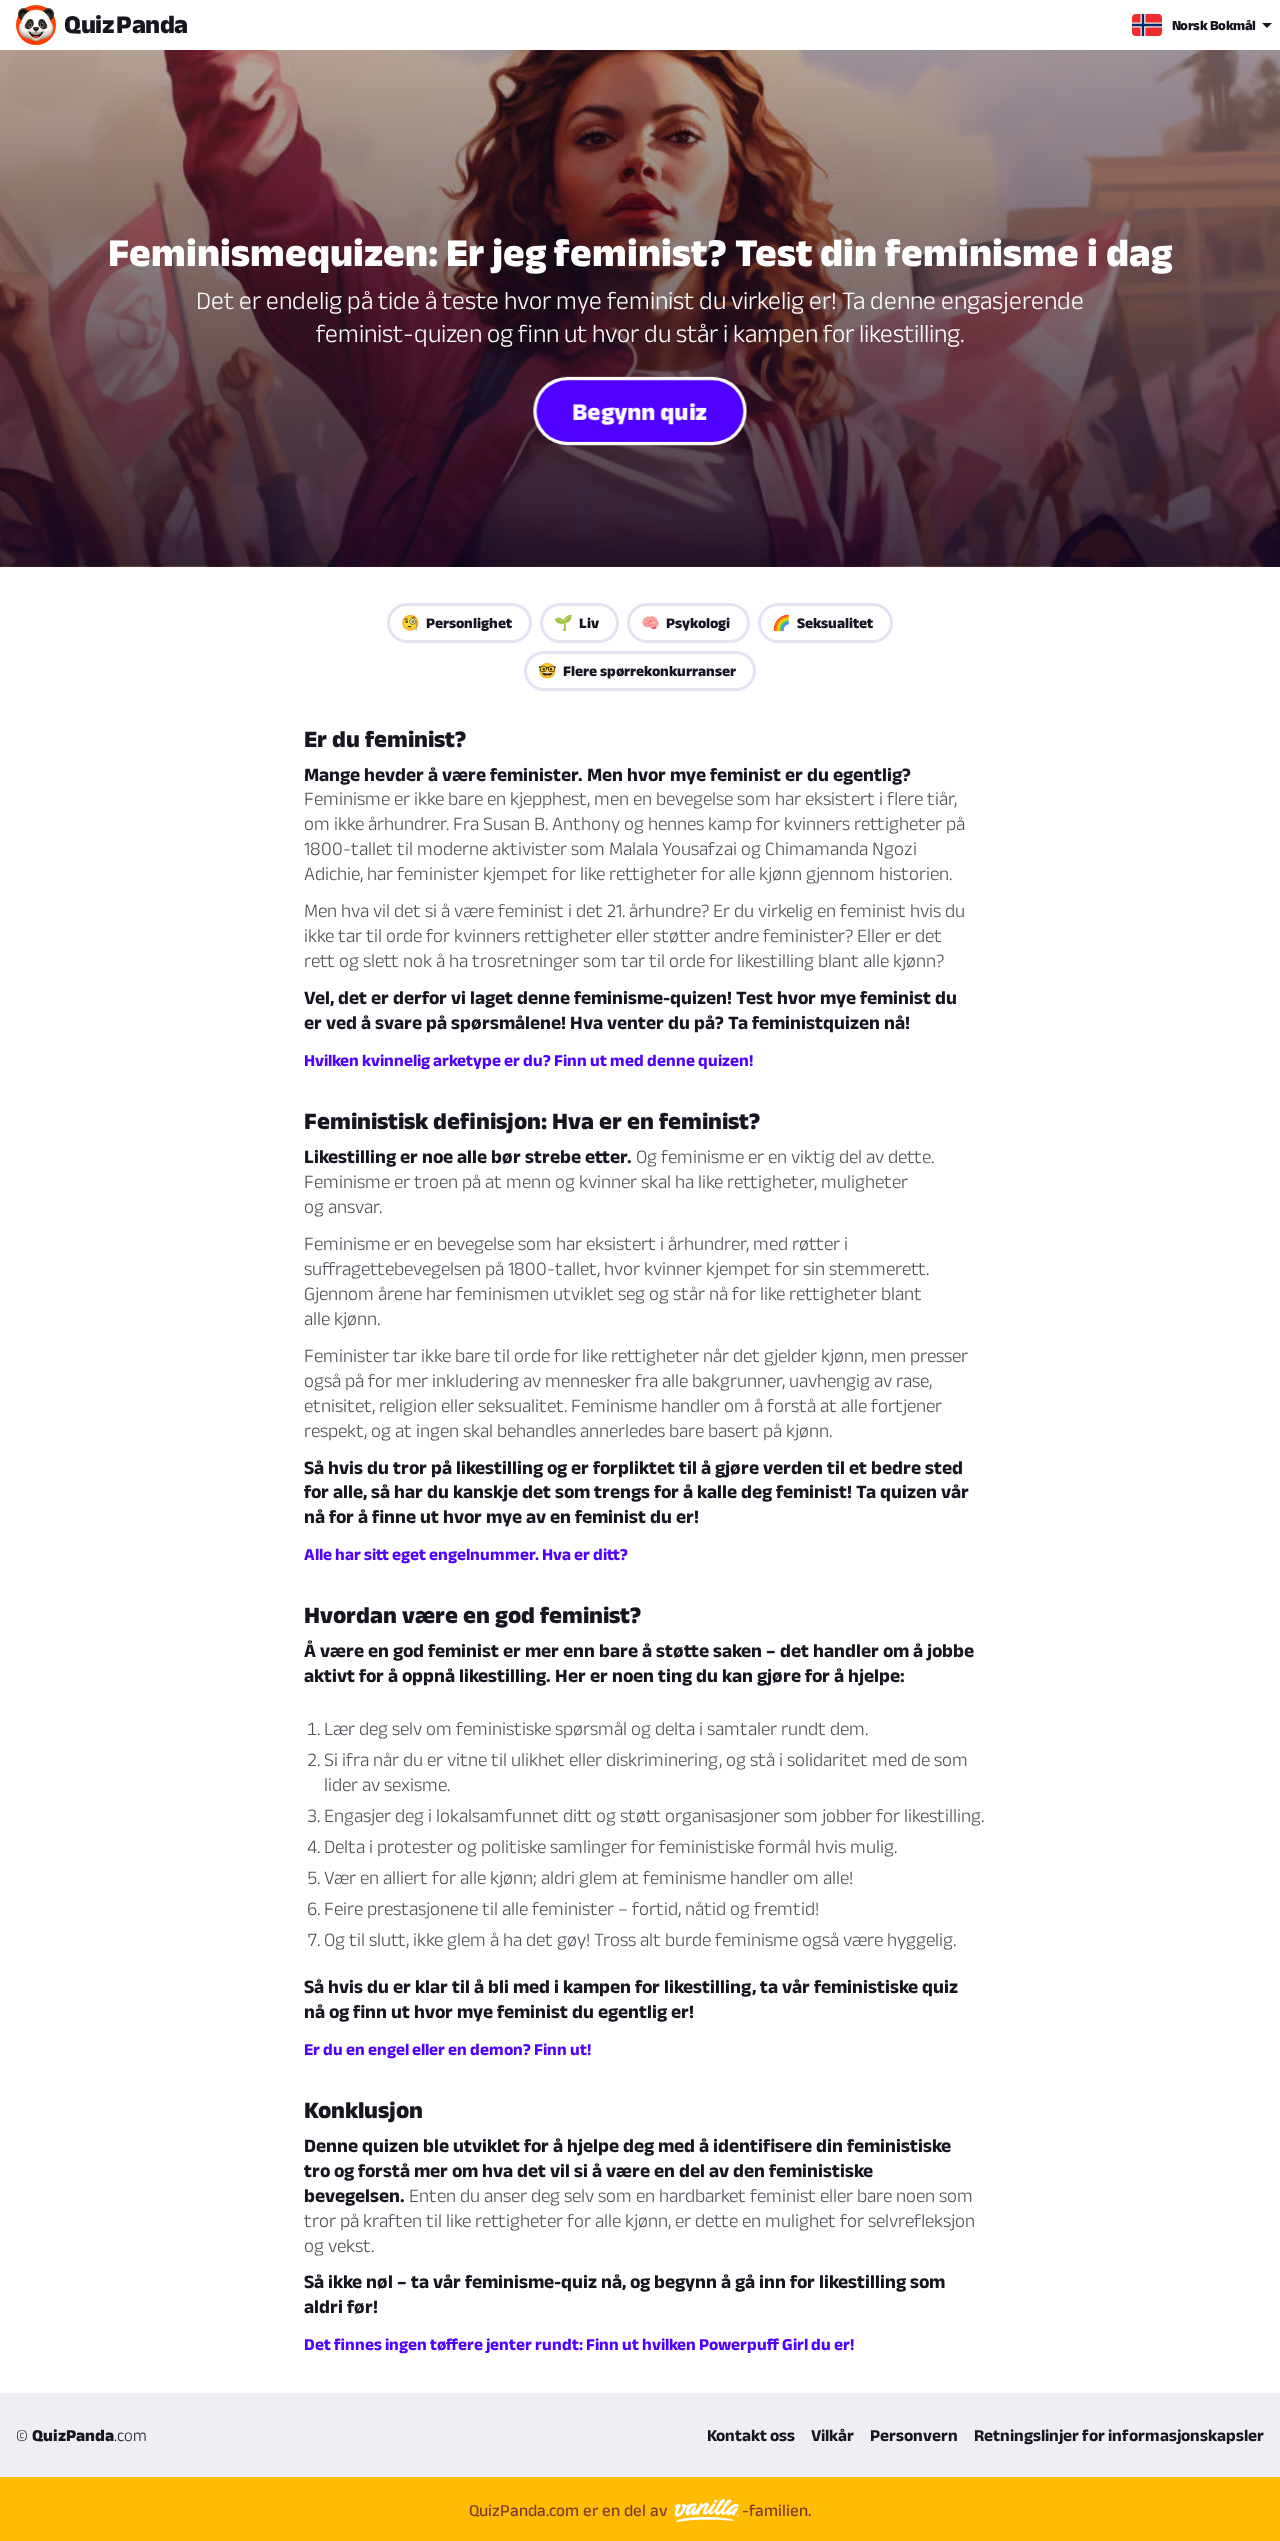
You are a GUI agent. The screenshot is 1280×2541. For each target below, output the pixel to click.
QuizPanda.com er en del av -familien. (640, 2510)
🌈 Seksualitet (822, 622)
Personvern (914, 2435)
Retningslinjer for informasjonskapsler (1119, 2435)
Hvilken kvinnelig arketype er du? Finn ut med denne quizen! (528, 1060)
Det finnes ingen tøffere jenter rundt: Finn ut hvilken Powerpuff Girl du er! (579, 2344)
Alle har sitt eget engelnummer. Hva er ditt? (466, 1554)
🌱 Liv (576, 622)
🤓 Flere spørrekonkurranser (637, 670)
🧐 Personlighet (456, 622)
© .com (81, 2435)
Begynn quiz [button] (640, 410)
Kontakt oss (751, 2435)
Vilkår (832, 2435)
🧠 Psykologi (685, 622)
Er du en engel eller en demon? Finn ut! (447, 2049)
